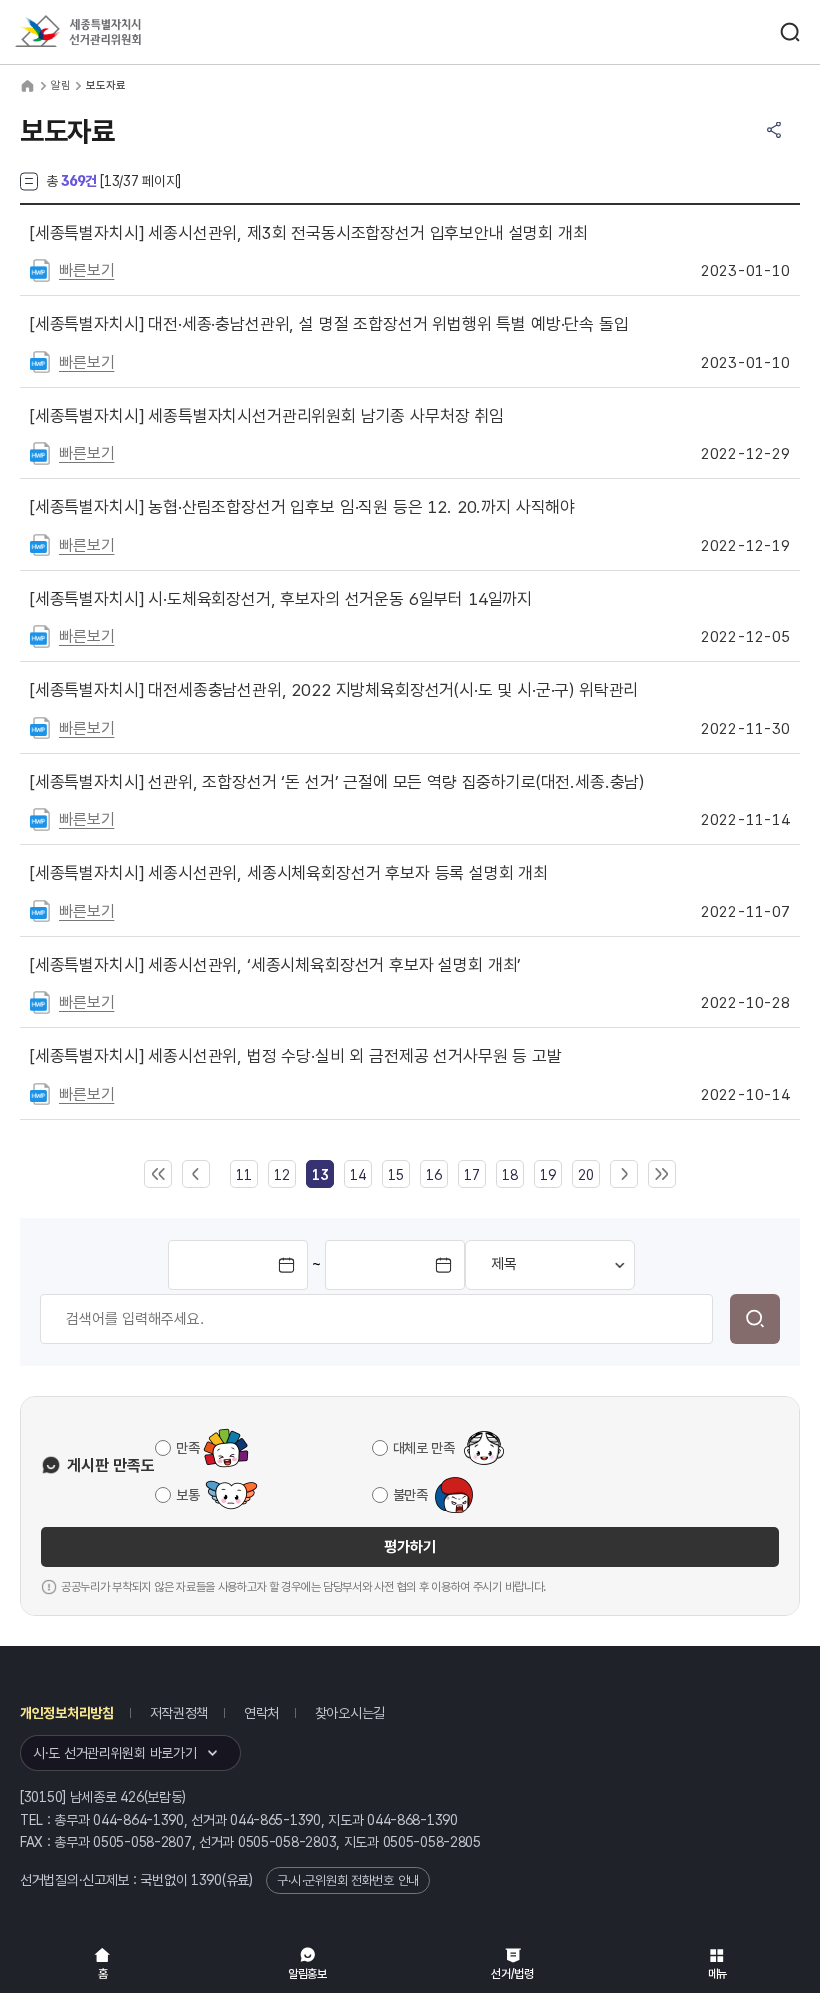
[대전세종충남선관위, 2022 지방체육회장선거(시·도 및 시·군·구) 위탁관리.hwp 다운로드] (40, 727)
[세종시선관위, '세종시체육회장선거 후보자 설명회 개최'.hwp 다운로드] (40, 1001)
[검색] (755, 1319)
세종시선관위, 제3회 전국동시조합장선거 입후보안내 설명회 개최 (309, 233)
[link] (319, 1175)
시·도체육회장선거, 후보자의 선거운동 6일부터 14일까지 (281, 599)
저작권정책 (179, 1713)
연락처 (261, 1713)
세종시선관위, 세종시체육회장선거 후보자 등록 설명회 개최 (289, 873)
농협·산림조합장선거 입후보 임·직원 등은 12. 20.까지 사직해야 (302, 507)
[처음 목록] (158, 1175)
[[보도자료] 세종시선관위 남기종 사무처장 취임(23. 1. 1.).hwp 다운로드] (40, 452)
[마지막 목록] (662, 1175)
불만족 (410, 1495)
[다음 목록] (624, 1175)
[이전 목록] (196, 1175)
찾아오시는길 (350, 1713)
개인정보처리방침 (67, 1713)
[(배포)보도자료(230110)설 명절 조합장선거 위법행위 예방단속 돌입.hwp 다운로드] (40, 361)
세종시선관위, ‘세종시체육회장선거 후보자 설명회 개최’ (275, 965)
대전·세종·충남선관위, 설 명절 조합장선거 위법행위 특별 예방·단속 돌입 (329, 324)
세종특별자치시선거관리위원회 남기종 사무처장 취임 (267, 416)
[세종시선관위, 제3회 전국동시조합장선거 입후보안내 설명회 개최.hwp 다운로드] (40, 269)
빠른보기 (86, 270)
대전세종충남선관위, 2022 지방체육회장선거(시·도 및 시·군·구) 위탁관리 (334, 690)
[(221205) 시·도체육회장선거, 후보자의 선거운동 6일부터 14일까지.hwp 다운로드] (40, 635)
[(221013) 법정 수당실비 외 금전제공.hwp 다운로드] (40, 1093)
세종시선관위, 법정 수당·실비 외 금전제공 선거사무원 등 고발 (296, 1056)
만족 (187, 1448)
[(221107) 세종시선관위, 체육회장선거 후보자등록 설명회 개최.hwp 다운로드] (40, 910)
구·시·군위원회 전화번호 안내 (348, 1880)
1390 (206, 1880)
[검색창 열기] (790, 32)
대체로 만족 (424, 1448)
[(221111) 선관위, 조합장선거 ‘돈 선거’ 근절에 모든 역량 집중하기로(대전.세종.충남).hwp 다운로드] (40, 818)
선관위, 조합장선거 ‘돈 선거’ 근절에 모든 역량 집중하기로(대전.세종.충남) (337, 782)
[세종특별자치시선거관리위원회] (115, 32)
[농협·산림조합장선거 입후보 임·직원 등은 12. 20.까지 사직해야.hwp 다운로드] (40, 544)
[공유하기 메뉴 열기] (774, 130)
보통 (187, 1495)
